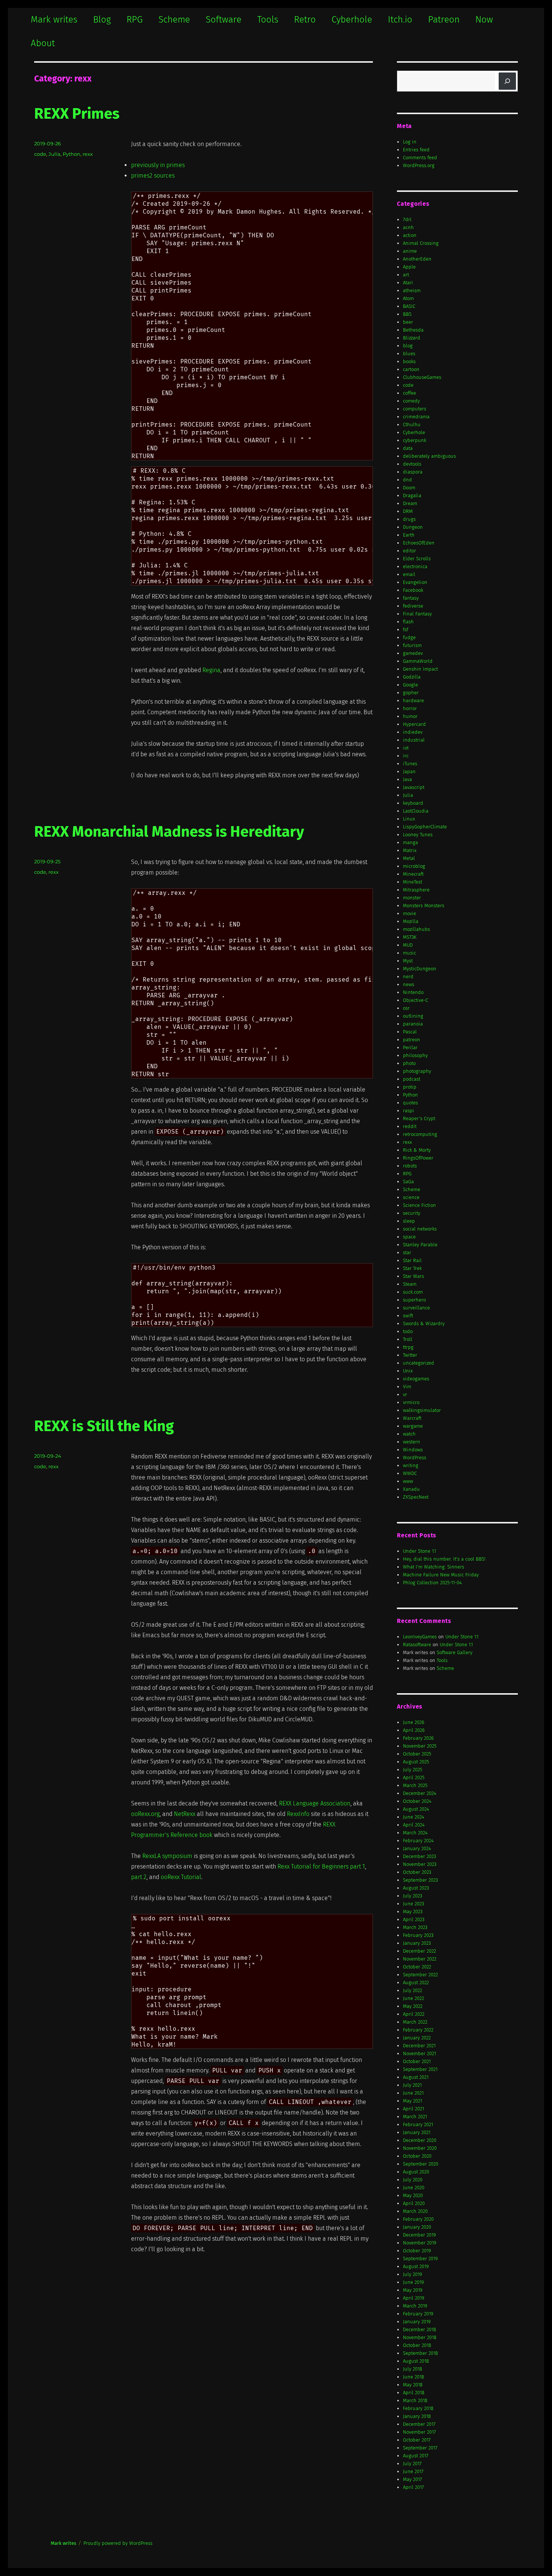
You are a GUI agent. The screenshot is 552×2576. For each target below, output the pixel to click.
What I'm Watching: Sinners (434, 1567)
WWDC (410, 1473)
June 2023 (413, 1904)
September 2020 (421, 2164)
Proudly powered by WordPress (118, 2543)
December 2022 (419, 1951)
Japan (409, 771)
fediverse (413, 606)
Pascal (410, 1032)
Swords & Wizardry (424, 1323)
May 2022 (413, 2006)
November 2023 (420, 1864)
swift (408, 1316)
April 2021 (413, 2109)
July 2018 (412, 2369)
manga (410, 842)
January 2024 (417, 1848)
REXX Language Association (315, 1803)
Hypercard (414, 724)
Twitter (410, 1355)
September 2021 (420, 2069)
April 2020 (414, 2203)
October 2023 (417, 1872)
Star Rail (412, 1260)
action (410, 235)
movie (409, 913)
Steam (410, 1284)
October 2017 (417, 2440)
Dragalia (412, 495)
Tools (268, 20)
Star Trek (412, 1268)
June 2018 (413, 2377)
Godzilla (412, 677)
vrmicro (411, 1402)
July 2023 (412, 1896)
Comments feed (420, 158)
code (40, 154)
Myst (408, 961)
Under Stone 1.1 (419, 1551)
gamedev (413, 653)
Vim (407, 1387)
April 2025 (414, 1777)
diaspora (413, 472)
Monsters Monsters (424, 906)
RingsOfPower (418, 1158)
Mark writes (54, 20)
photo (409, 1063)
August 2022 (416, 1983)
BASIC (409, 306)
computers (415, 409)
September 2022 (420, 1975)
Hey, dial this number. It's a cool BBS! (444, 1559)
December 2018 (419, 2329)
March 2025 (415, 1785)
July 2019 (412, 2274)
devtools (412, 464)
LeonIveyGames (420, 1637)
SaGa (408, 1182)
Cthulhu (412, 425)
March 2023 (415, 1927)
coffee (409, 393)
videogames (416, 1379)
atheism (412, 290)
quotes (410, 1103)
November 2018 (420, 2337)
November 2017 (419, 2432)
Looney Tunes (418, 835)
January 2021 (417, 2132)
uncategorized (419, 1363)
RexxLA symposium (167, 1856)
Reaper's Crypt (419, 1118)
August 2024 (416, 1809)
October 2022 (417, 1967)
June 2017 (413, 2471)
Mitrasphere (416, 890)
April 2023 (414, 1919)
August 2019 (416, 2266)
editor (409, 551)
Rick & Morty (417, 1150)
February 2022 (418, 2030)
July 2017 (412, 2464)
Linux (409, 819)
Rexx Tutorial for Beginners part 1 (321, 1866)
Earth (409, 535)
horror (410, 708)
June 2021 (413, 2093)
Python (72, 154)
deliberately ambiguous (429, 456)
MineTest (412, 882)
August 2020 (416, 2172)
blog (408, 346)
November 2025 (420, 1746)
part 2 (139, 1877)
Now (484, 20)
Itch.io (400, 20)
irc (406, 756)
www (408, 1481)
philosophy (415, 1055)
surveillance (416, 1308)
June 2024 (414, 1817)
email (409, 574)
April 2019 (414, 2298)
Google (410, 685)
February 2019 (418, 2314)
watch (409, 1434)
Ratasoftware (417, 1645)
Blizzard (412, 338)
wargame (413, 1426)
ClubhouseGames (422, 377)
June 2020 (414, 2188)
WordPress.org (419, 165)
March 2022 (415, 2022)
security (412, 1213)
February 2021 (418, 2124)
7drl (407, 219)
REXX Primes (77, 114)
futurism (412, 645)
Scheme (174, 20)
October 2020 (417, 2156)
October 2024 (417, 1801)
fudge (409, 637)
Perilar (410, 1047)
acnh (408, 227)
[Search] (507, 81)
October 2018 (417, 2345)
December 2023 (419, 1856)
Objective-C (416, 1000)
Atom (408, 298)
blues (409, 354)
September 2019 (420, 2259)
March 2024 (415, 1833)
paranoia (413, 1024)
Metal (409, 858)
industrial (414, 740)
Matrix (410, 850)
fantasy (411, 598)
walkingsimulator (422, 1410)
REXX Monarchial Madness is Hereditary (169, 832)
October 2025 (417, 1754)
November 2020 (420, 2148)
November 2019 (420, 2243)
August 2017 (416, 2456)
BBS (407, 314)
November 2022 (420, 1959)
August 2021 (416, 2077)
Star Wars (413, 1276)
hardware (413, 701)
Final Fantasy (417, 614)
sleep (409, 1221)
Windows (413, 1450)
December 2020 (420, 2140)
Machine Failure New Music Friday (441, 1575)
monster (412, 898)
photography (417, 1071)
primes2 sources (153, 176)
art (406, 275)
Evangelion (415, 582)
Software (224, 20)
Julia (54, 154)
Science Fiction (419, 1205)
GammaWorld (418, 661)
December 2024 (420, 1793)
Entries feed (416, 150)
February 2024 (418, 1841)
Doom (409, 488)
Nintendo (413, 992)
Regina (211, 670)
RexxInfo (298, 1814)
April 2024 (414, 1825)
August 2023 (416, 1888)
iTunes (410, 764)
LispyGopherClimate (425, 827)
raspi (409, 1111)
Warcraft (412, 1418)
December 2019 (419, 2235)
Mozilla (411, 921)
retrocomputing (420, 1134)
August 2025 (416, 1762)
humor (410, 716)
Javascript (414, 787)
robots (410, 1166)
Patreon (444, 20)
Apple (409, 267)
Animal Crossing (421, 243)
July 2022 (412, 1990)
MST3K (410, 937)
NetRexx (185, 1814)
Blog (102, 20)
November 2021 (419, 2053)
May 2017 (412, 2479)
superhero (414, 1300)
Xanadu (411, 1489)
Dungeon (413, 527)
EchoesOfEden (419, 543)
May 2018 (413, 2385)
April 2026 (414, 1730)
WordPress (415, 1458)
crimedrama (416, 417)
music (409, 953)
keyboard (413, 803)
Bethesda (413, 330)
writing (411, 1465)
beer (408, 322)
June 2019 (413, 2282)
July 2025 (412, 1770)
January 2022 (417, 2038)
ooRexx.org (145, 1814)
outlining (413, 1016)
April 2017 (413, 2487)
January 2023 (417, 1943)
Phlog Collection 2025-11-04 (432, 1583)
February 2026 (418, 1738)
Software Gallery (455, 1652)
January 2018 (417, 2416)
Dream (410, 503)
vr (405, 1394)
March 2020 (415, 2211)
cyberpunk (415, 440)
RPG (135, 20)
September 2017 (420, 2448)
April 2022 (414, 2014)
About (43, 43)
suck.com (413, 1292)
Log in (410, 142)
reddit (410, 1126)
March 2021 (415, 2117)
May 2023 (413, 1912)
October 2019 (417, 2251)
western (412, 1442)
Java (407, 779)
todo (408, 1331)
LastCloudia (416, 811)
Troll (408, 1339)
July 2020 (413, 2180)
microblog (414, 866)
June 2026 (414, 1722)
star (407, 1253)
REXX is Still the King (104, 1426)
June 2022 (413, 1998)
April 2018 (414, 2393)
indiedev (413, 732)
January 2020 (417, 2227)
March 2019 (415, 2306)
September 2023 (420, 1880)
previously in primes (158, 165)
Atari (408, 283)
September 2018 (420, 2353)
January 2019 (417, 2322)
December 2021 (419, 2046)
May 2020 (413, 2195)
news (409, 984)
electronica (415, 566)
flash (408, 622)
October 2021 (417, 2061)
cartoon (411, 369)
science (411, 1197)
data (408, 448)
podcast (412, 1079)
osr (406, 1008)
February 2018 (418, 2408)
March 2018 (415, 2400)
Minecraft (413, 874)
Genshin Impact (420, 669)
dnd (407, 480)
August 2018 (416, 2361)
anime (410, 251)
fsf (406, 630)
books (409, 361)
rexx (88, 154)
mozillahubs (416, 929)
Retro (305, 20)
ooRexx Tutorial (181, 1877)
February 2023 (418, 1935)
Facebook (413, 590)
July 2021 (412, 2085)
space (409, 1237)
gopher (411, 693)
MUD (408, 945)
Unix (408, 1371)
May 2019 (413, 2290)
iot (406, 748)
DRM (408, 511)
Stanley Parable (420, 1245)
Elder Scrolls (417, 559)
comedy (411, 401)
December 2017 (419, 2424)
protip (410, 1087)
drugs (409, 519)
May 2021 (412, 2101)
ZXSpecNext (416, 1497)
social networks (420, 1229)
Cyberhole (352, 20)
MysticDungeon (420, 969)
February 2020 (418, 2219)
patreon (412, 1040)
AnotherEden (417, 259)
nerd (408, 977)
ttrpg (408, 1347)
